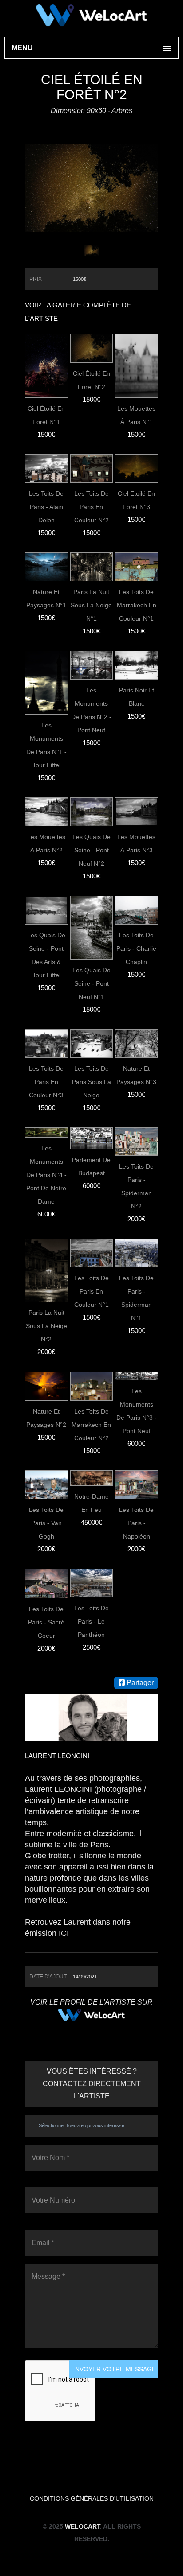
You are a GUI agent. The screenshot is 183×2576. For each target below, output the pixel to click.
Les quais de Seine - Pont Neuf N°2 (91, 850)
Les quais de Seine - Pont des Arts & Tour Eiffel (46, 955)
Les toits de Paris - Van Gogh (46, 1523)
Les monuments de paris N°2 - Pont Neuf (91, 710)
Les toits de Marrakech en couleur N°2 (91, 1425)
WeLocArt (82, 2526)
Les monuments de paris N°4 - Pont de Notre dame (46, 1175)
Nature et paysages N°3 (136, 1075)
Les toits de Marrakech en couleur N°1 (137, 605)
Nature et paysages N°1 (46, 598)
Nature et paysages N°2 (46, 1418)
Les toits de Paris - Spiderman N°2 (136, 1186)
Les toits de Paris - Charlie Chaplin (136, 948)
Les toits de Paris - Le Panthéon (91, 1621)
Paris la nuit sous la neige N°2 (46, 1326)
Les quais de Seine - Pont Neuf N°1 (91, 983)
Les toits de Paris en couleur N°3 (46, 1082)
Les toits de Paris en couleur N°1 (91, 1291)
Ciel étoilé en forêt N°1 (46, 415)
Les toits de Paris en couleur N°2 (91, 507)
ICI (64, 1933)
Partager (139, 1683)
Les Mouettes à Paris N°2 (46, 843)
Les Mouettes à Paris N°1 (136, 415)
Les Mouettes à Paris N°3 (136, 843)
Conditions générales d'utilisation (92, 2498)
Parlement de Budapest (91, 1166)
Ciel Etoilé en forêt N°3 (136, 500)
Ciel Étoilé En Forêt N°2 (91, 380)
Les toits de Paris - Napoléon (136, 1523)
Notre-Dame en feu (91, 1503)
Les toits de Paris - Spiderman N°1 (136, 1298)
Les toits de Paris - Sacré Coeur (46, 1622)
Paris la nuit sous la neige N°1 (91, 605)
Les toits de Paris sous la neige (91, 1082)
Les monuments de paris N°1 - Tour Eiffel (46, 745)
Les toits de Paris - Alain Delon (46, 507)
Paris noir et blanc (137, 697)
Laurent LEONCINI (57, 1756)
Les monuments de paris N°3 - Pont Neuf (137, 1411)
